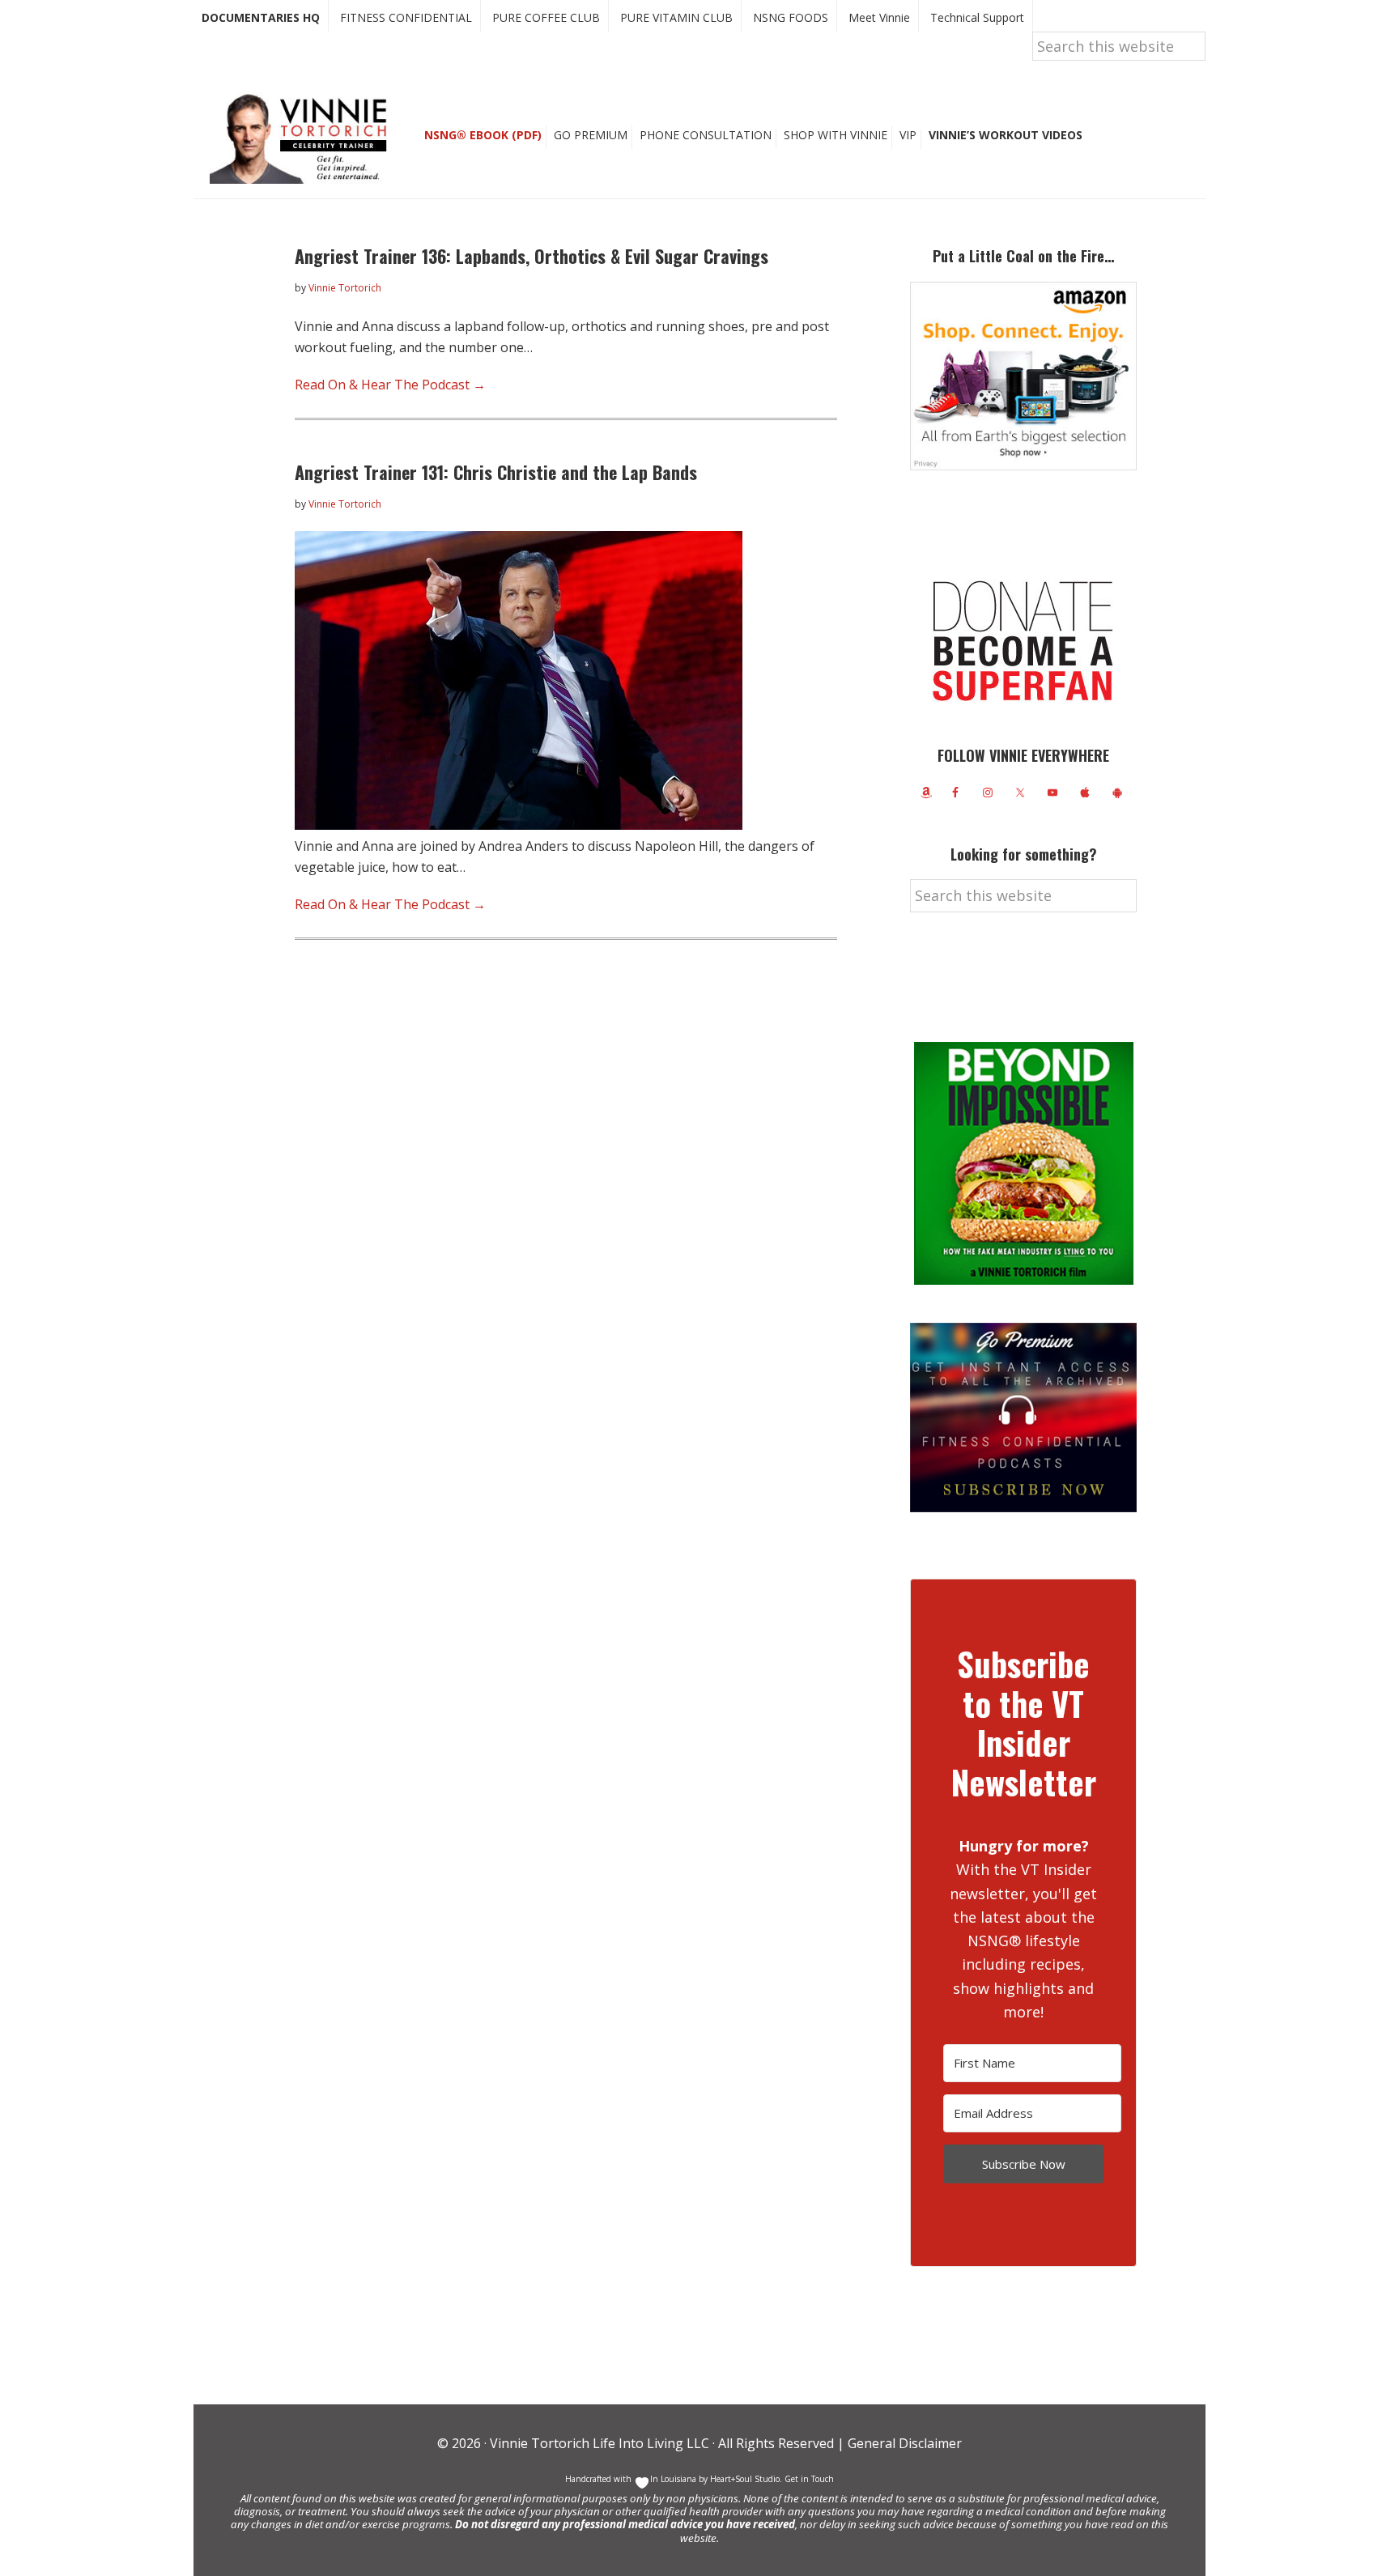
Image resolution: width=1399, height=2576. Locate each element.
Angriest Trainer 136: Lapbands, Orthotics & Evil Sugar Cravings (532, 256)
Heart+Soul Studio (744, 2479)
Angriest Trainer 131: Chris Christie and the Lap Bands (496, 472)
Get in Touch (809, 2479)
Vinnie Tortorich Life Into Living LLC (600, 2443)
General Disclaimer (903, 2443)
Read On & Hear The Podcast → (390, 385)
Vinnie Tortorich (304, 138)
